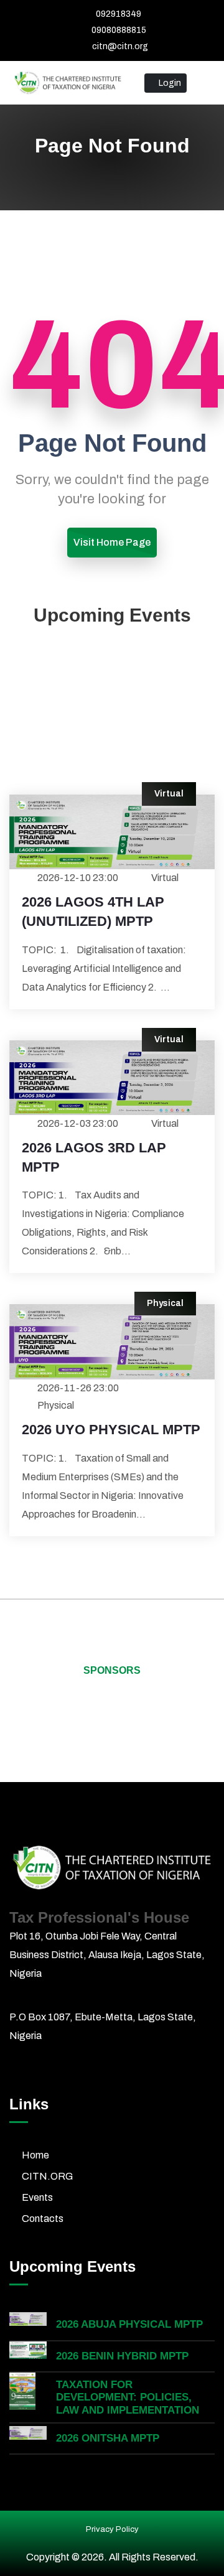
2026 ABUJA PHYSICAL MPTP (129, 2324)
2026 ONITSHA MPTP (108, 2438)
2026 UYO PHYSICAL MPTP (111, 1430)
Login (169, 83)
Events (37, 2197)
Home (35, 2155)
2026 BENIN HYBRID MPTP (122, 2356)
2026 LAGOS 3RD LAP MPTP (94, 1157)
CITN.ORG (47, 2176)
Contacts (43, 2219)
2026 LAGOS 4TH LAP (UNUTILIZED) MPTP (93, 912)
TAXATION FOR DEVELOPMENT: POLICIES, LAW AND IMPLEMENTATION (128, 2397)
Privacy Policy (112, 2529)
